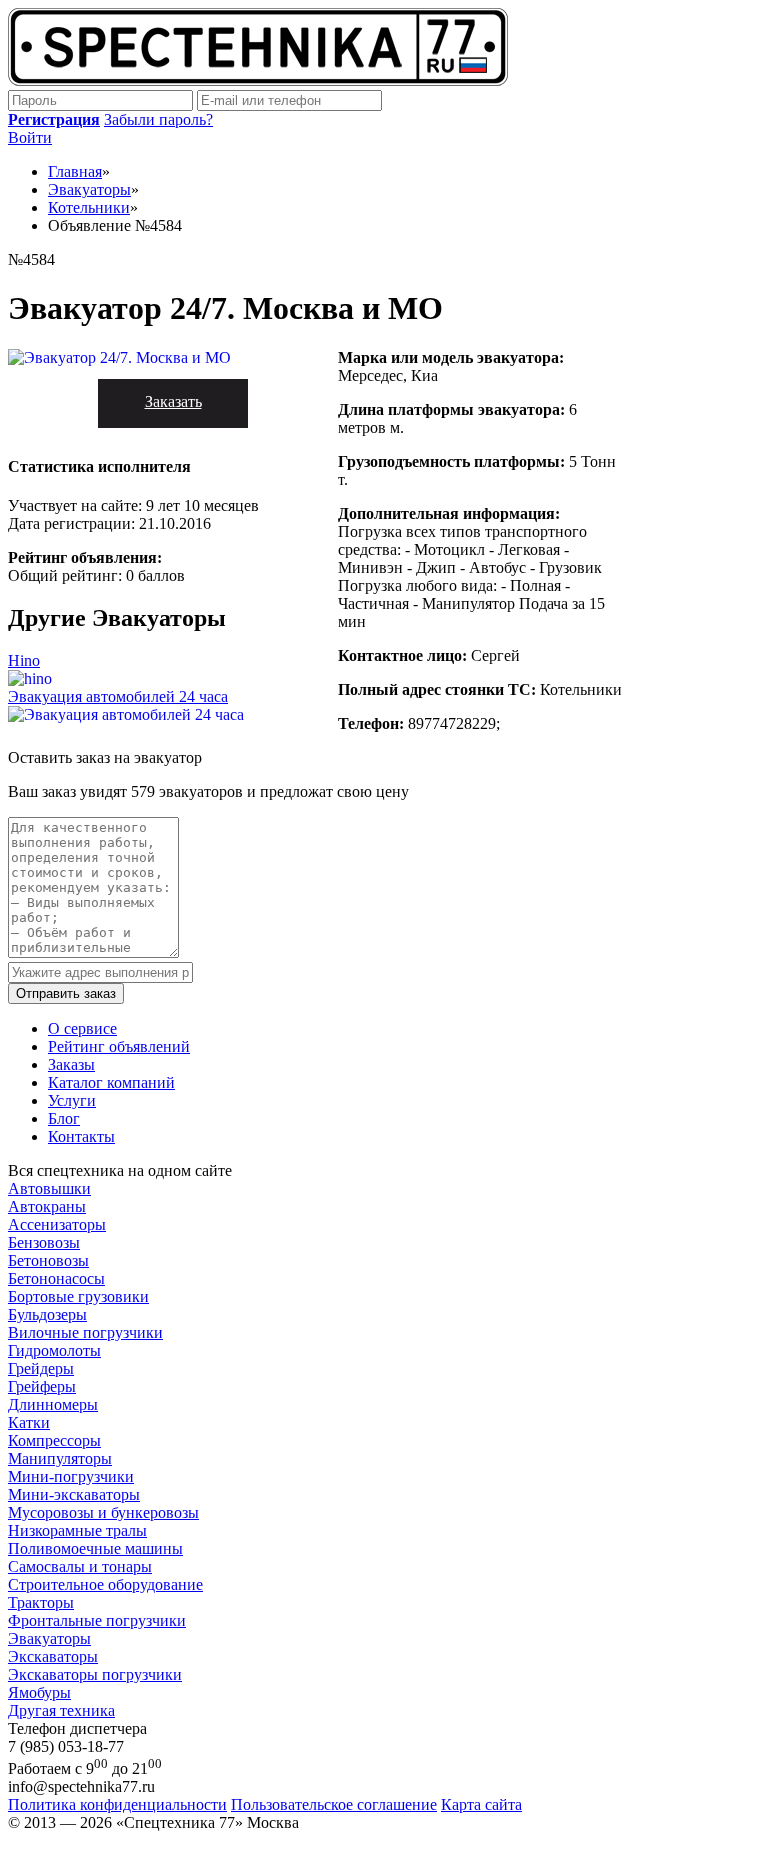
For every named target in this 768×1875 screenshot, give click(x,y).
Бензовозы (44, 1242)
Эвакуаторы (49, 1638)
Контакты (81, 1136)
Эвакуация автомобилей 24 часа (118, 696)
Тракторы (41, 1602)
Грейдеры (41, 1368)
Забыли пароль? (158, 119)
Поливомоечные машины (95, 1548)
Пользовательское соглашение (334, 1804)
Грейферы (42, 1386)
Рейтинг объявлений (119, 1046)
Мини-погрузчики (71, 1476)
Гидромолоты (54, 1350)
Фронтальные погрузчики (97, 1620)
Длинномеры (53, 1404)
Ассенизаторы (57, 1224)
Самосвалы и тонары (80, 1566)
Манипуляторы (60, 1458)
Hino (24, 660)
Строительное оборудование (105, 1584)
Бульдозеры (47, 1314)
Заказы (71, 1064)
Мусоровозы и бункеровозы (103, 1512)
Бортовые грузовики (78, 1296)
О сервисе (82, 1028)
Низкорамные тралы (77, 1530)
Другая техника (61, 1710)
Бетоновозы (48, 1260)
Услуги (72, 1100)
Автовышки (49, 1188)
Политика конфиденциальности (117, 1804)
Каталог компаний (111, 1082)
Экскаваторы (53, 1656)
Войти (30, 137)
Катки (29, 1422)
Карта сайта (481, 1804)
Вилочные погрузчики (85, 1332)
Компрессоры (54, 1440)
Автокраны (47, 1206)
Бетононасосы (56, 1278)
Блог (64, 1118)
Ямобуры (39, 1692)
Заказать (173, 401)
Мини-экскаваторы (74, 1494)
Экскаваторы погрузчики (95, 1674)
